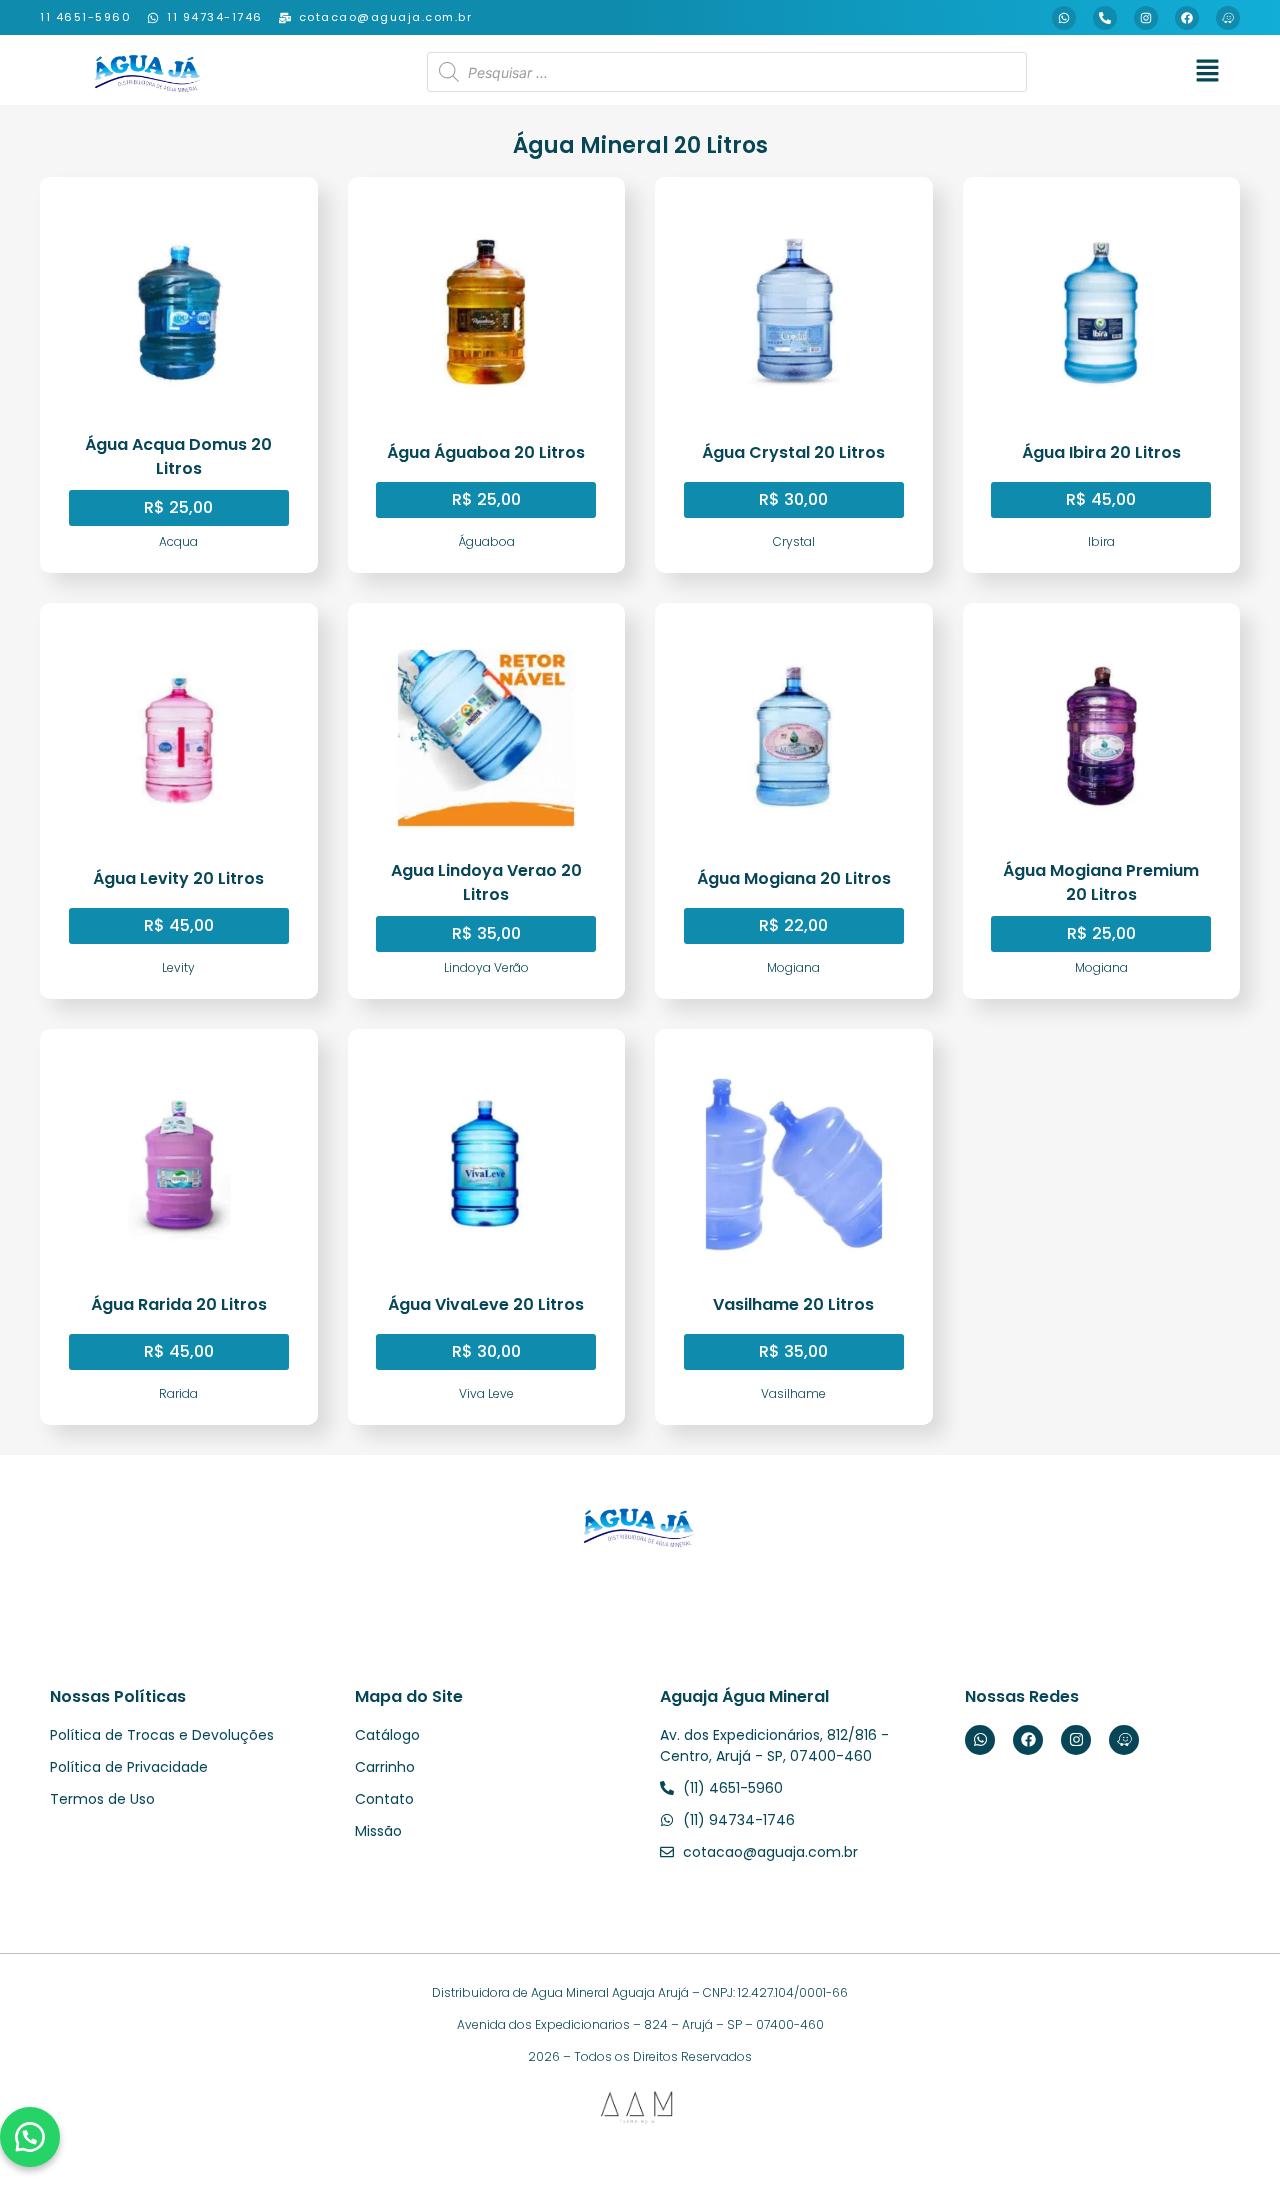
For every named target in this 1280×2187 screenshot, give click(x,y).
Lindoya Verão (486, 967)
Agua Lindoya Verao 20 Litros (486, 882)
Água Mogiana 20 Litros (794, 878)
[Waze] (1228, 18)
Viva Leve (486, 1393)
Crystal (794, 541)
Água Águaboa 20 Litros (486, 452)
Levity (178, 967)
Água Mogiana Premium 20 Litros (1101, 882)
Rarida (178, 1393)
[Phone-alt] (1105, 18)
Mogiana (793, 967)
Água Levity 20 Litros (178, 878)
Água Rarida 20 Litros (179, 1304)
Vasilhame (793, 1393)
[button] (1207, 72)
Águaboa (486, 541)
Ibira (1101, 541)
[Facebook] (1187, 18)
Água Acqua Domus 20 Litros (178, 456)
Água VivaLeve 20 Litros (486, 1304)
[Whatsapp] (1064, 18)
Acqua (178, 541)
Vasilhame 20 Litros (793, 1304)
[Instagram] (1146, 18)
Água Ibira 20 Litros (1101, 452)
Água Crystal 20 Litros (793, 452)
